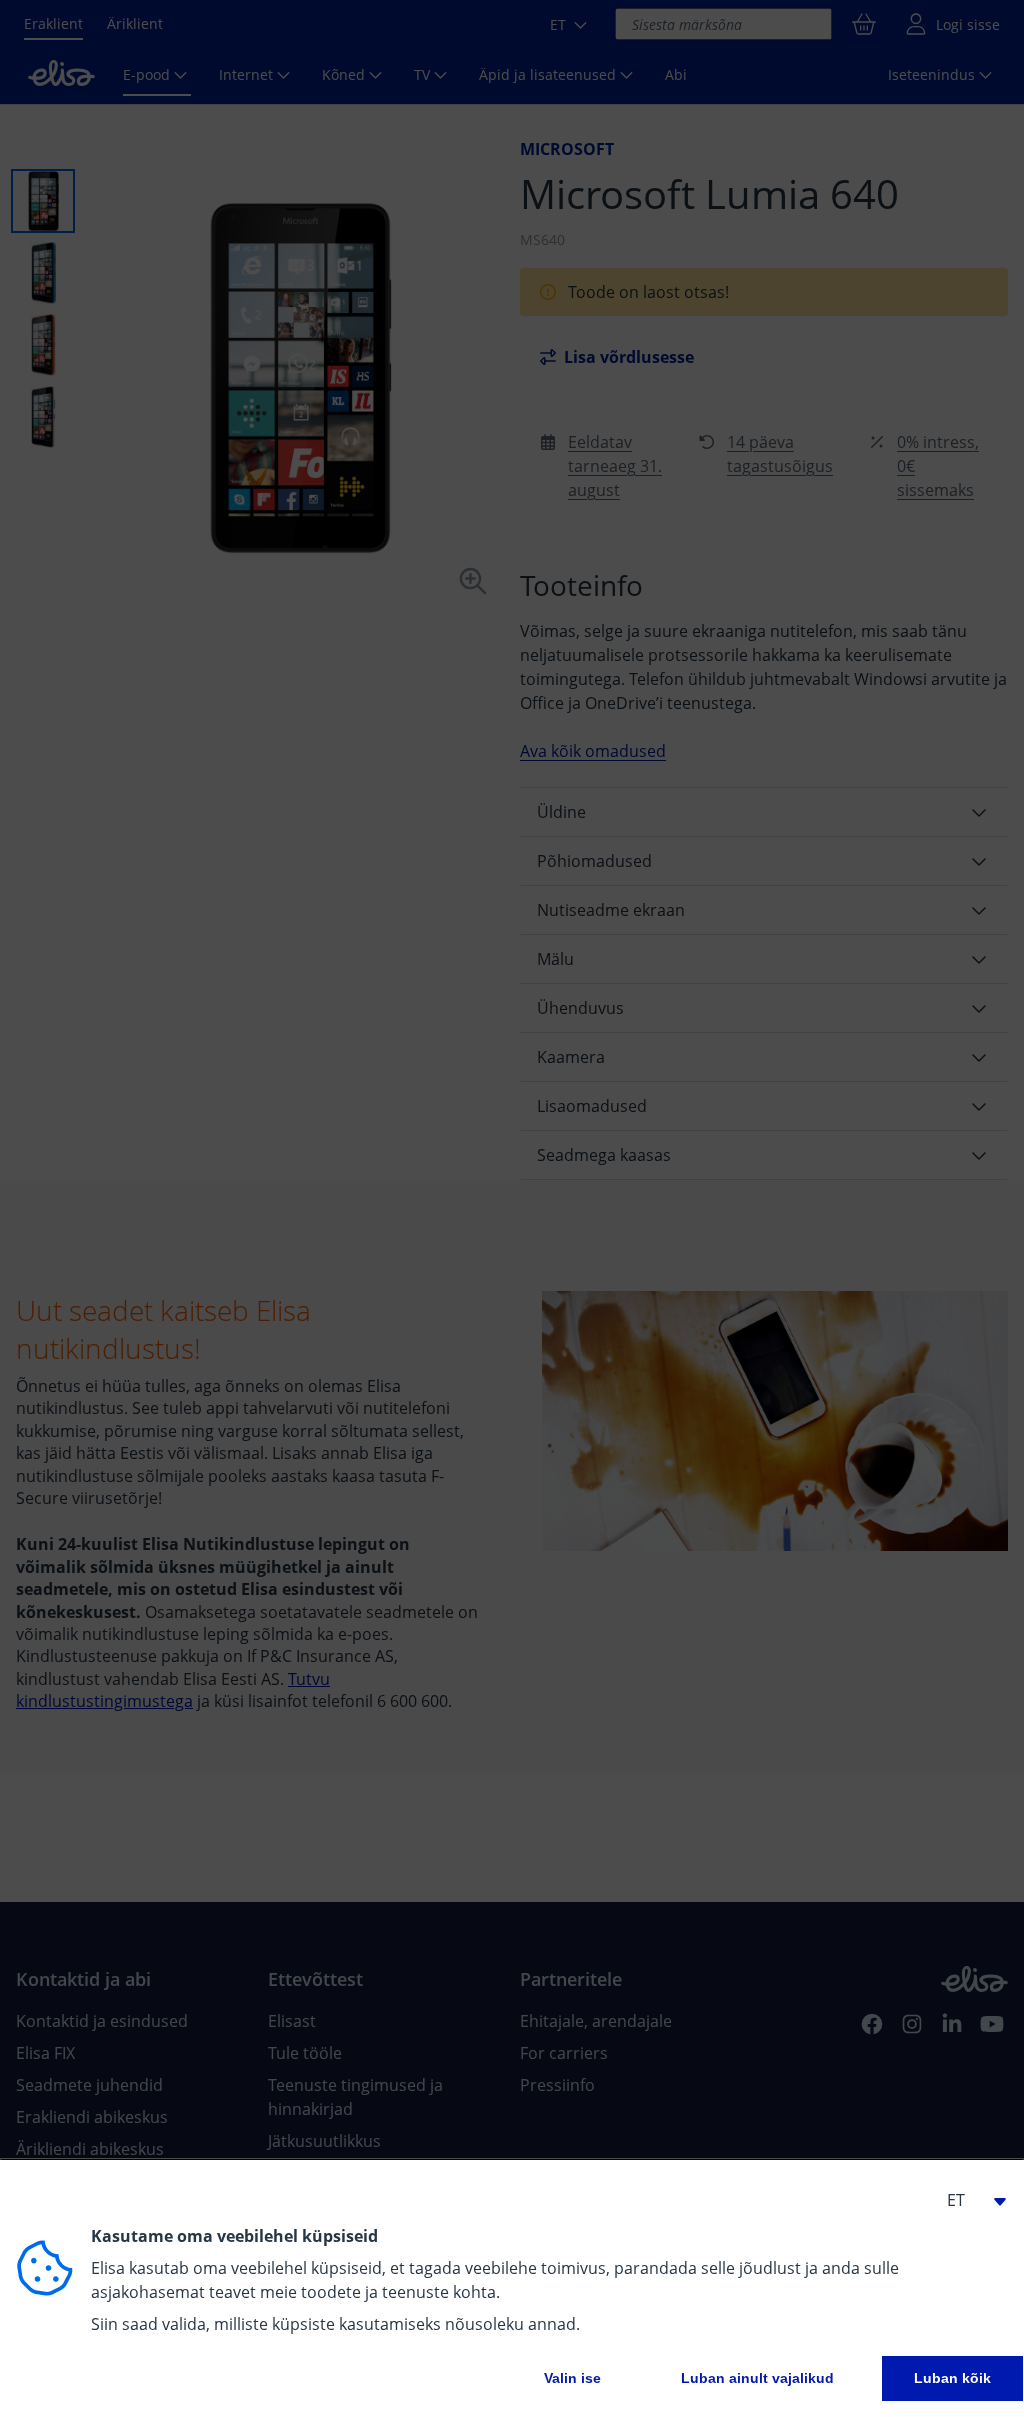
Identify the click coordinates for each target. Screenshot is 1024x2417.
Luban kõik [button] (952, 2378)
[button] (968, 2200)
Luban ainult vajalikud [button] (757, 2378)
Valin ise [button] (572, 2378)
